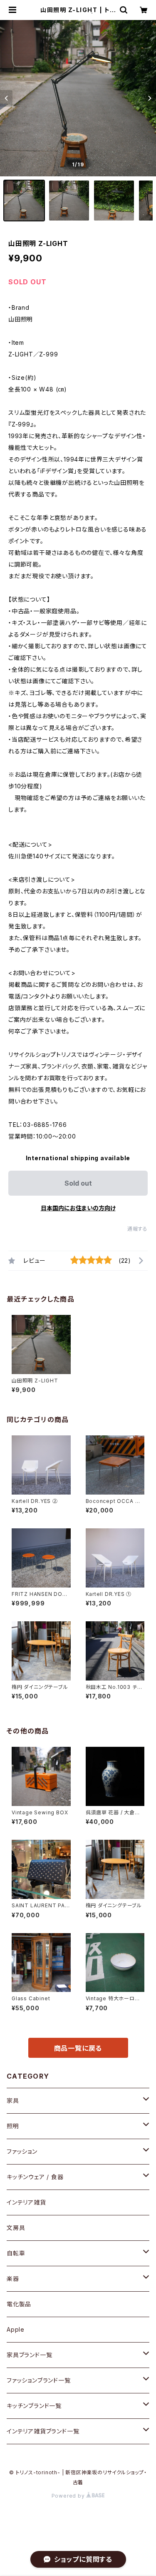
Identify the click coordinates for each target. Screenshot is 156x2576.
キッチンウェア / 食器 (35, 2177)
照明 (13, 2126)
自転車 (16, 2253)
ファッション (22, 2151)
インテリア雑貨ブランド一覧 (43, 2431)
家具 (13, 2101)
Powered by (69, 2496)
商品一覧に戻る (78, 2048)
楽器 (13, 2279)
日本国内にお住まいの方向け (78, 1208)
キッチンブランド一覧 (34, 2406)
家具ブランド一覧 (29, 2355)
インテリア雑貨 (26, 2202)
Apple (16, 2329)
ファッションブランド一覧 (39, 2380)
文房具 (16, 2228)
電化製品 (19, 2304)
